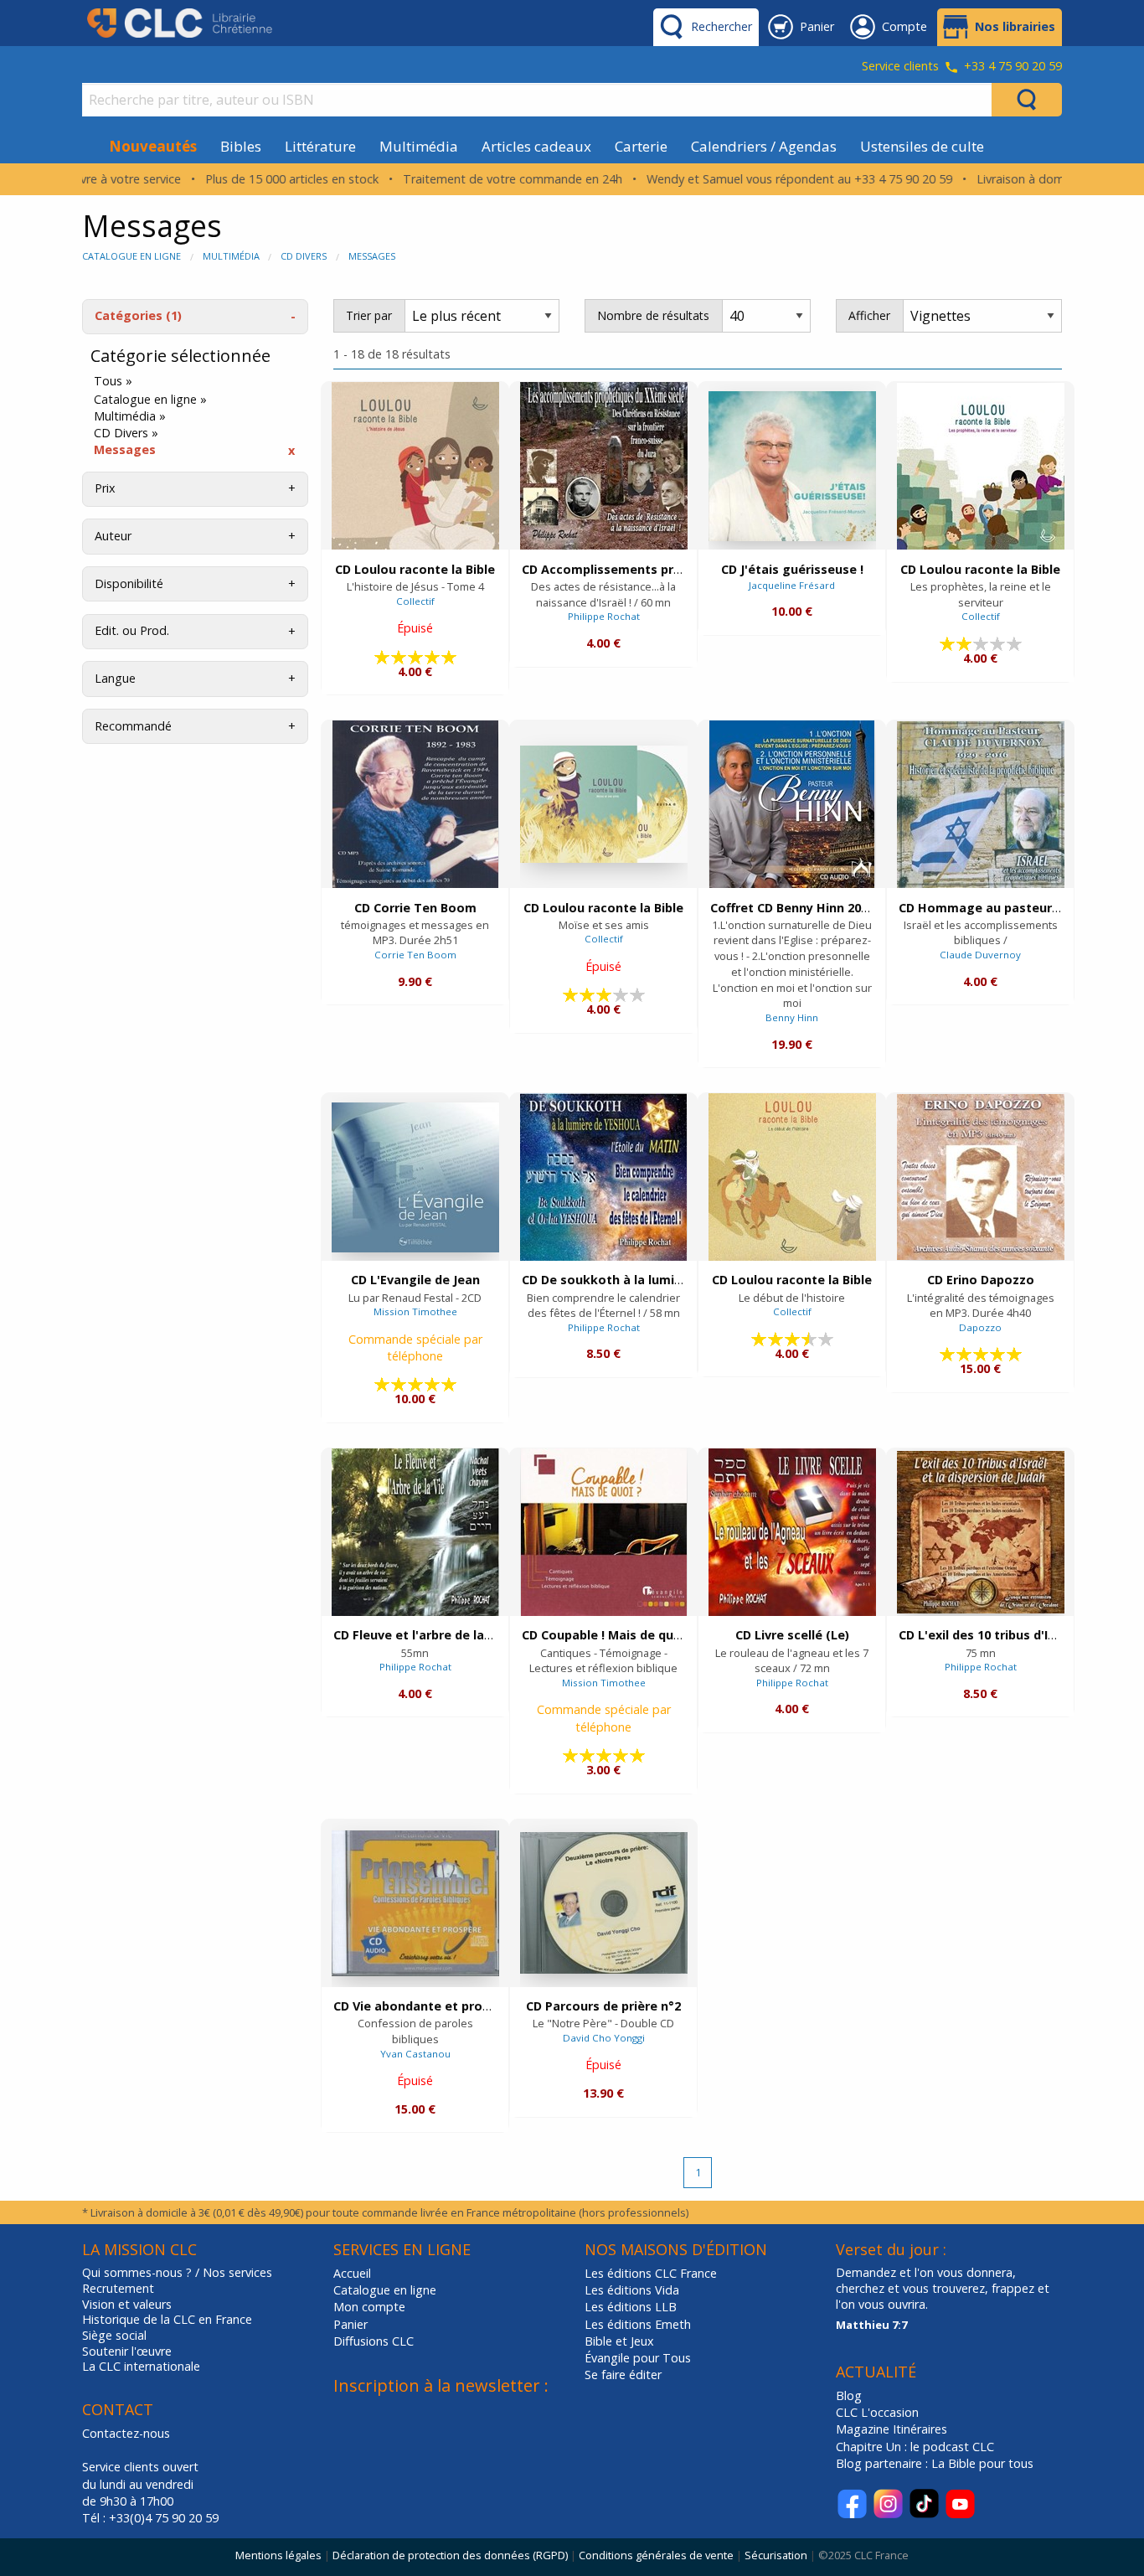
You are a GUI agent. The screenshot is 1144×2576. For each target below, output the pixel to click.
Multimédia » (130, 416)
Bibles (241, 146)
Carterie (641, 146)
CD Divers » (126, 433)
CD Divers (304, 256)
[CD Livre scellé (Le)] (792, 1532)
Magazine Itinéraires (891, 2429)
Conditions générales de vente (656, 2555)
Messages (372, 256)
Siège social (114, 2336)
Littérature (320, 146)
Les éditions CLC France (651, 2273)
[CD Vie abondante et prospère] (415, 1903)
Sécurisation (776, 2555)
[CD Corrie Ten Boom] (415, 804)
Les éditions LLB (631, 2307)
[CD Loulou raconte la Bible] (415, 466)
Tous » (113, 381)
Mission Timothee (415, 1311)
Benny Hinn (792, 1017)
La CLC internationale (141, 2367)
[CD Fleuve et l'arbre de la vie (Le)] (415, 1532)
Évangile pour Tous (638, 2358)
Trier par (369, 315)
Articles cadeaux (536, 146)
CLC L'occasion (877, 2412)
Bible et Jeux (619, 2341)
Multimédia (419, 146)
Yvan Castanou (415, 2054)
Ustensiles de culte (922, 146)
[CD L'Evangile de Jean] (415, 1177)
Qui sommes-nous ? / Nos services (177, 2273)
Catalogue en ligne (131, 256)
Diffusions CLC (374, 2341)
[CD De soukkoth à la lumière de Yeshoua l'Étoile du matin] (603, 1177)
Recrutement (118, 2289)
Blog (849, 2395)
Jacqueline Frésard (792, 585)
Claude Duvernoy (980, 955)
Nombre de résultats (653, 315)
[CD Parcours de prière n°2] (604, 1903)
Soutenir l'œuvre (127, 2351)
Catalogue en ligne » (150, 400)
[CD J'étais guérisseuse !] (792, 466)
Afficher (869, 315)
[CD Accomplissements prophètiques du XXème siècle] (604, 466)
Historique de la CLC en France (167, 2320)
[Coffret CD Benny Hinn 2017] (792, 804)
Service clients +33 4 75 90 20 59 (962, 67)
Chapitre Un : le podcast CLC (915, 2447)
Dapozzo (980, 1327)
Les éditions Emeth (638, 2324)
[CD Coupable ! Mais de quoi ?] (604, 1532)
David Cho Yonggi (604, 2038)
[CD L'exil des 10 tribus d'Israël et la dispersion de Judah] (981, 1532)
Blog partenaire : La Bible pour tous (936, 2463)
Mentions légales (278, 2555)
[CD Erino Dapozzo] (981, 1177)
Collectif (415, 601)
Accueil (352, 2273)
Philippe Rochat (604, 616)
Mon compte (369, 2307)
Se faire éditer (623, 2375)
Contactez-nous (126, 2433)
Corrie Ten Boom (415, 955)
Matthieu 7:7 (871, 2325)
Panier (350, 2324)
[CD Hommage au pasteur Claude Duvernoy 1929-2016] (981, 805)
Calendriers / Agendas (764, 146)
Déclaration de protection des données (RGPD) (450, 2555)
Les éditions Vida (632, 2290)
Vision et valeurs (127, 2305)
